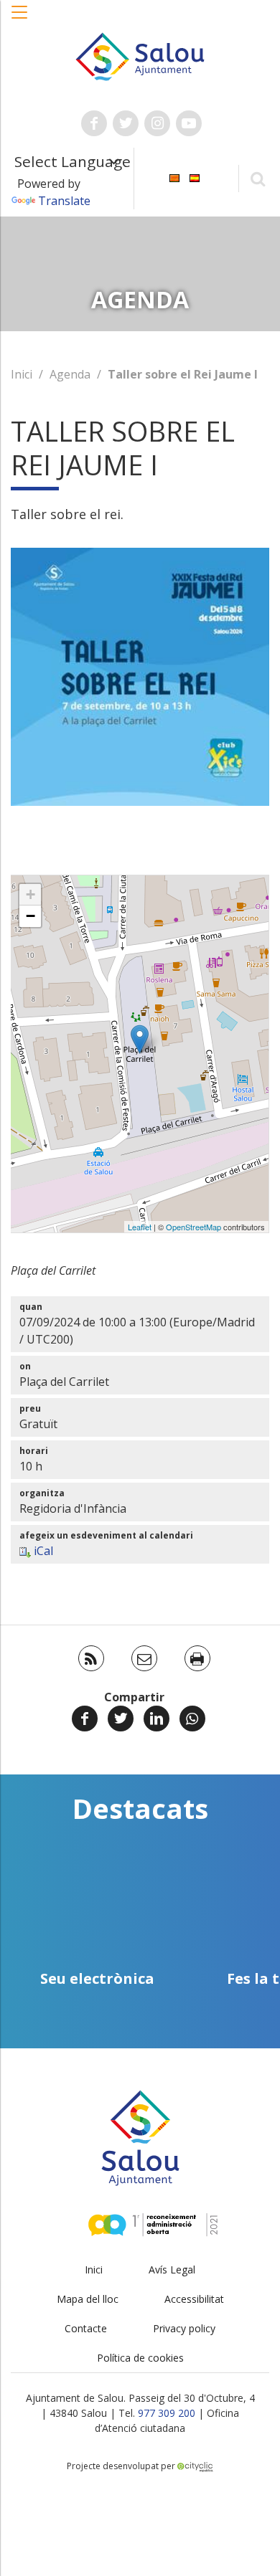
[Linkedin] (157, 1719)
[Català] (174, 177)
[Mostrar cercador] (257, 178)
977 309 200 (167, 2413)
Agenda (70, 374)
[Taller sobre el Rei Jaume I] (140, 1039)
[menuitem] (174, 177)
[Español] (195, 177)
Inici (22, 374)
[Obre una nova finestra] (94, 123)
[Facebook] (85, 1719)
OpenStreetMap (193, 1227)
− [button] (31, 916)
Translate (64, 201)
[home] (140, 55)
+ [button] (31, 894)
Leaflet (140, 1227)
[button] (20, 19)
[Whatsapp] (192, 1719)
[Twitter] (121, 1719)
